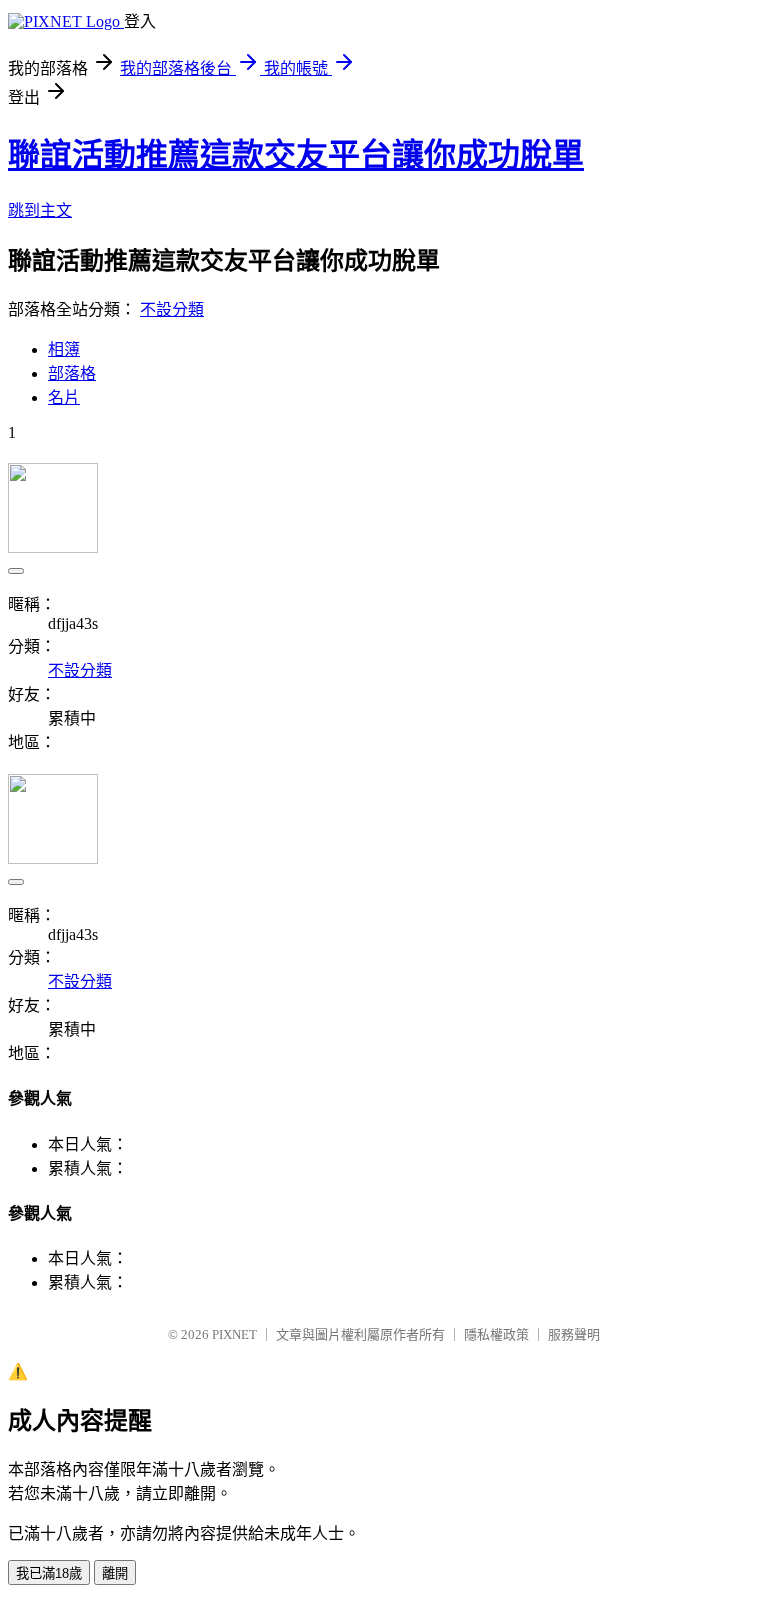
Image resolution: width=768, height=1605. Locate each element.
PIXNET (234, 1334)
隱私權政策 (496, 1334)
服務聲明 (574, 1334)
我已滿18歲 (49, 1573)
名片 (64, 397)
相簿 (64, 349)
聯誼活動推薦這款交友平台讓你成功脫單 (296, 155)
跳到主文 (40, 210)
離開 (115, 1573)
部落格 (72, 373)
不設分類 (172, 309)
